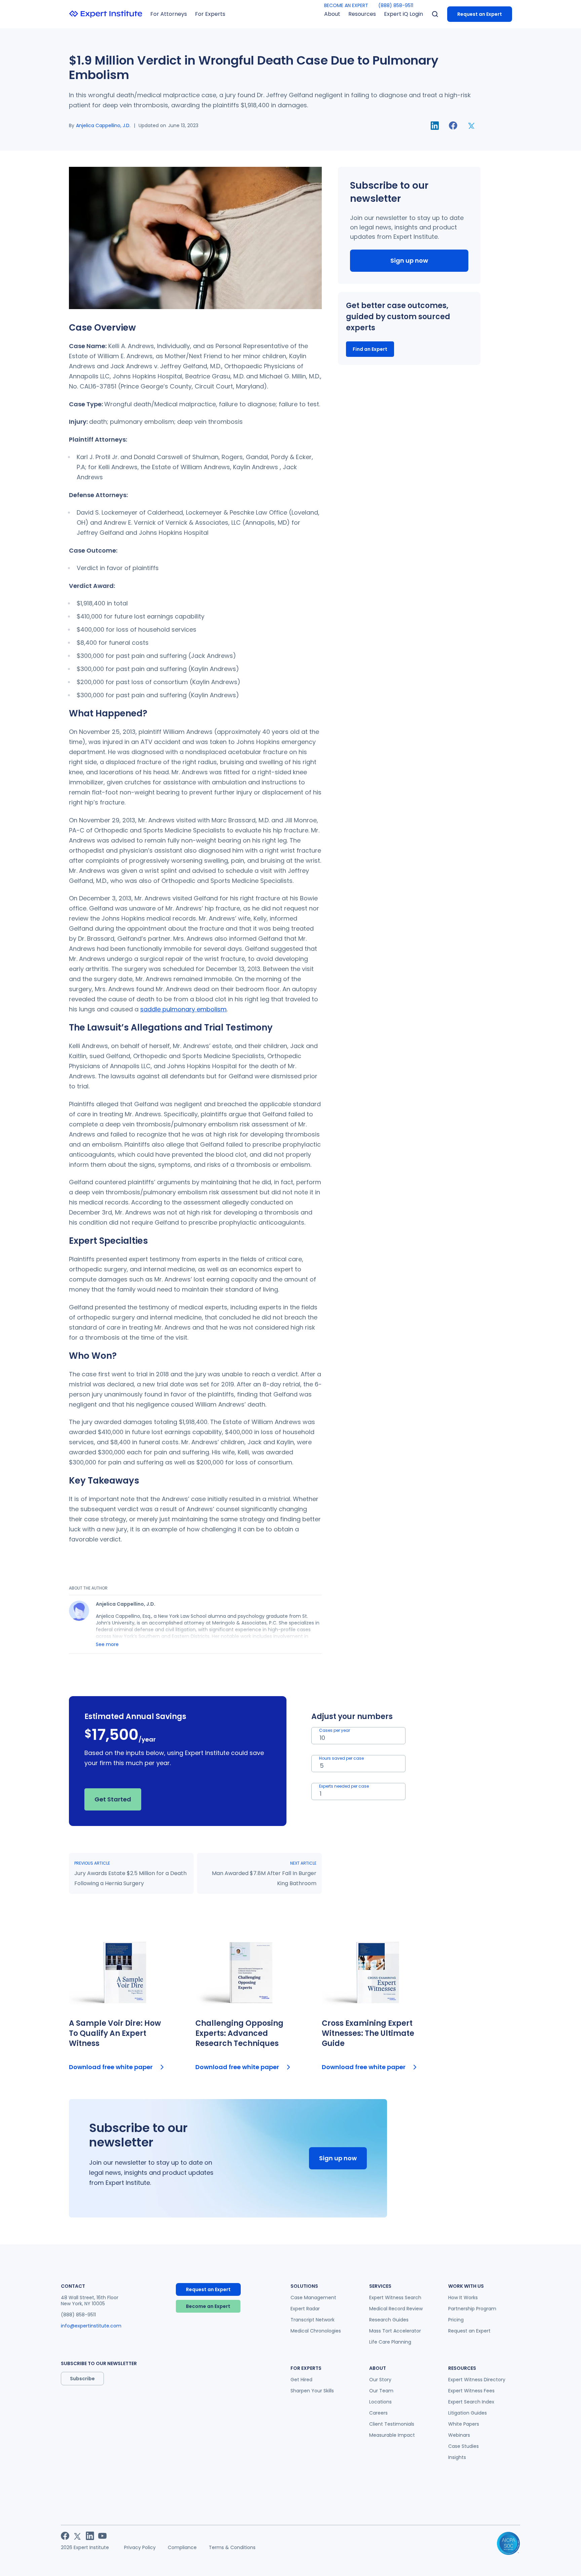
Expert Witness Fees (471, 2391)
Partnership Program (472, 2309)
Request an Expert (480, 14)
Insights (457, 2457)
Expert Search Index (471, 2402)
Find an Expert (370, 349)
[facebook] (453, 125)
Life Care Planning (390, 2342)
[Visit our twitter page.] (78, 2536)
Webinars (459, 2435)
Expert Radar (305, 2309)
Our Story (380, 2380)
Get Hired (301, 2380)
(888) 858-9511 (396, 5)
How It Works (463, 2298)
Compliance (182, 2547)
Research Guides (389, 2320)
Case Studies (463, 2446)
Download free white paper (111, 2067)
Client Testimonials (392, 2424)
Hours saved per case (341, 1758)
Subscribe (82, 2379)
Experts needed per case (344, 1786)
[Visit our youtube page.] (102, 2536)
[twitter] (472, 125)
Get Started (113, 1799)
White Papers (464, 2424)
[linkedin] (435, 126)
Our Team (381, 2391)
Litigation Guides (468, 2413)
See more (107, 1644)
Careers (378, 2413)
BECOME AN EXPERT (346, 5)
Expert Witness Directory (477, 2380)
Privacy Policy (140, 2547)
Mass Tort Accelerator (395, 2331)
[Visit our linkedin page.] (90, 2536)
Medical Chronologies (316, 2331)
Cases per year (335, 1730)
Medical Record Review (396, 2309)
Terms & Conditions (232, 2547)
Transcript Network (313, 2320)
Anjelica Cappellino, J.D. (103, 125)
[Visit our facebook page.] (65, 2536)
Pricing (456, 2320)
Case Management (313, 2298)
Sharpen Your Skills (312, 2391)
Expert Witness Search (395, 2298)
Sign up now (409, 260)
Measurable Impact (392, 2435)
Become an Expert (208, 2306)
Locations (380, 2402)
